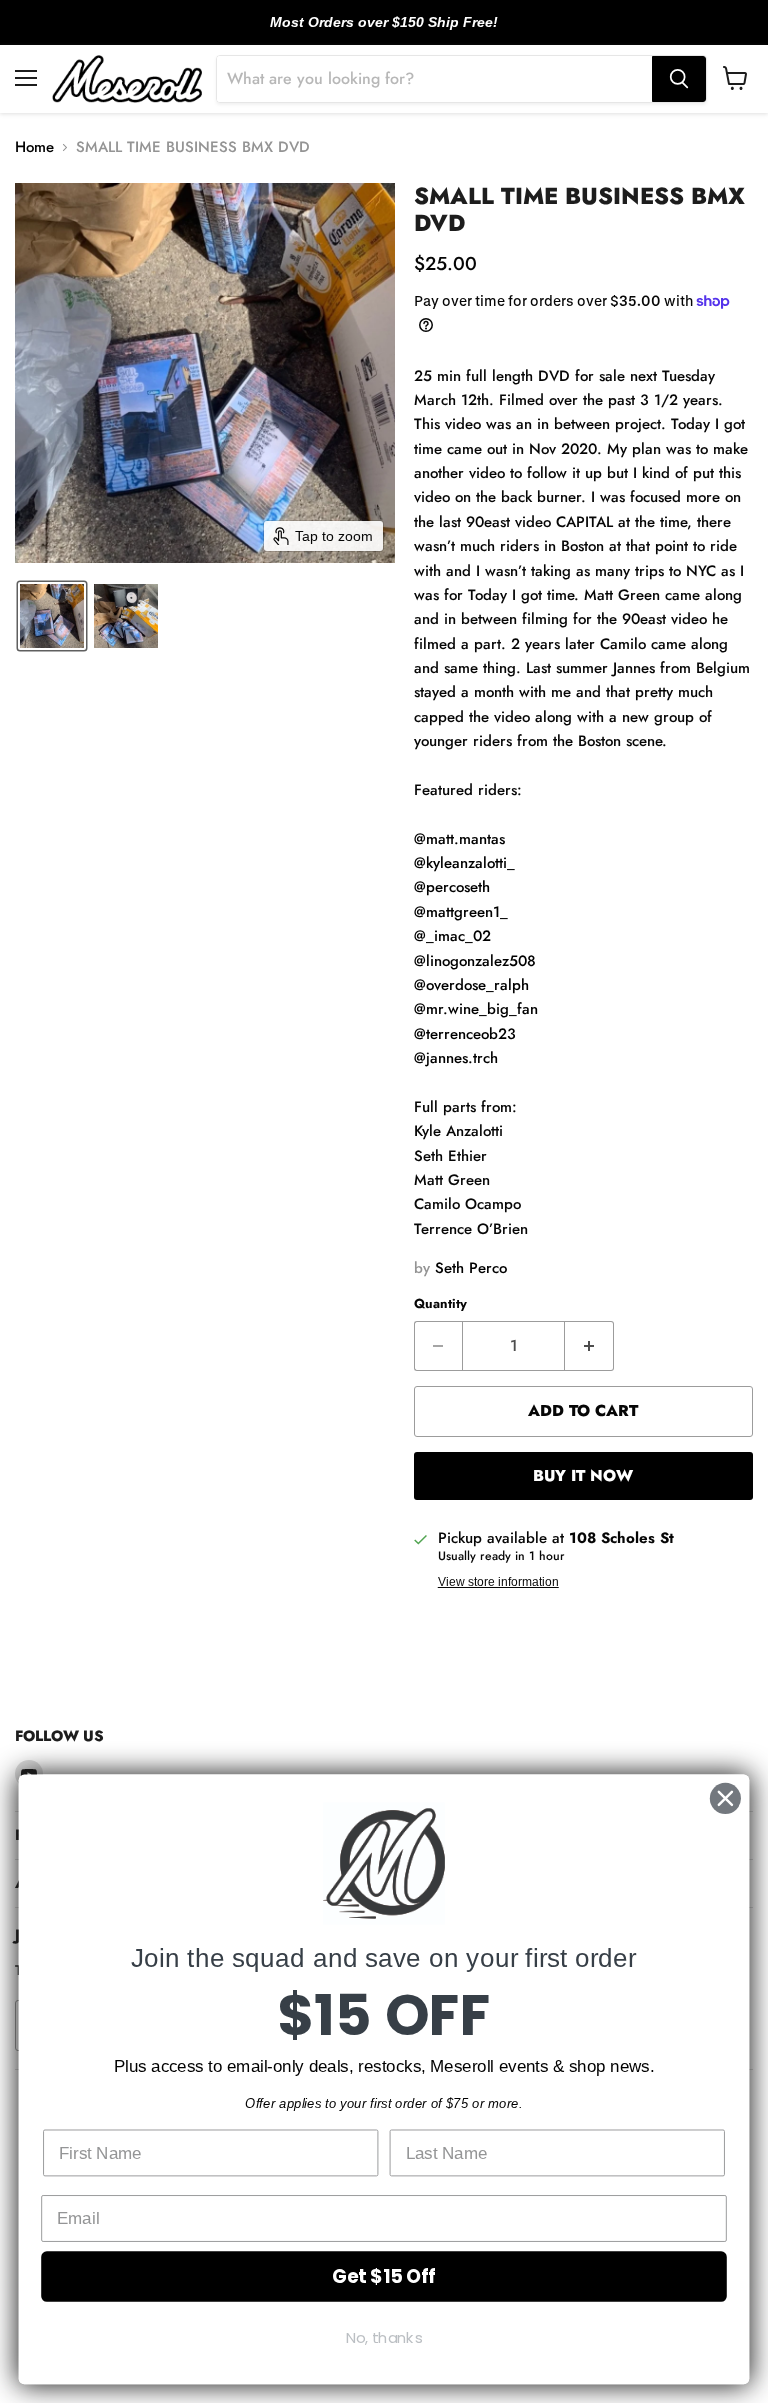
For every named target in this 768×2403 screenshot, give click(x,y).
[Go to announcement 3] (400, 33)
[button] (52, 616)
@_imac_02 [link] (452, 936)
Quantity (440, 1303)
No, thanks (384, 2338)
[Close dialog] (725, 1798)
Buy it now (583, 1475)
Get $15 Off (384, 2276)
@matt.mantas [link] (459, 839)
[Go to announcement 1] (368, 33)
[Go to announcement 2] (384, 33)
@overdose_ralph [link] (471, 985)
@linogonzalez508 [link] (475, 961)
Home (34, 147)
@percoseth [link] (452, 887)
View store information (498, 1582)
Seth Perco (471, 1268)
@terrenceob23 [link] (465, 1034)
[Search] (679, 79)
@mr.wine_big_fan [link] (476, 1009)
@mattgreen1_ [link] (461, 912)
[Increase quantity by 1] (589, 1346)
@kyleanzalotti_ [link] (464, 863)
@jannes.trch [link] (456, 1058)
